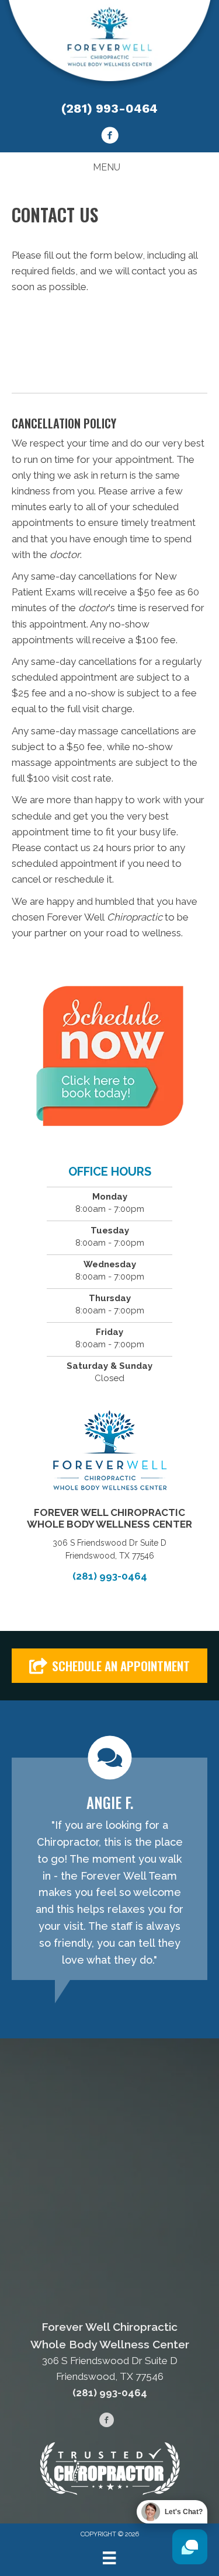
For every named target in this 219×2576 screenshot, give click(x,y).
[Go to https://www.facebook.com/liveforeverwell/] (110, 137)
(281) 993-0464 (109, 108)
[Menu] (109, 2558)
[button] (109, 1666)
